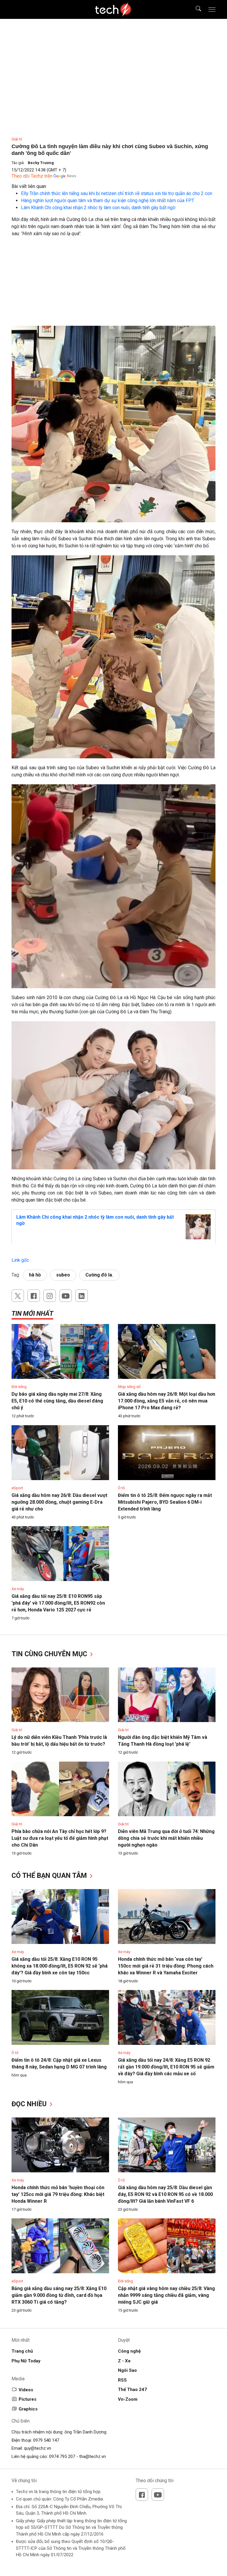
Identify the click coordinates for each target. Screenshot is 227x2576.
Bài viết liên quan (29, 186)
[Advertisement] (113, 284)
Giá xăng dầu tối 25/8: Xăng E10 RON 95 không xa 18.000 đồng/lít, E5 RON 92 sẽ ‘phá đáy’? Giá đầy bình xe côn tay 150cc (60, 1966)
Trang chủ (22, 2351)
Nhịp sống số (129, 1387)
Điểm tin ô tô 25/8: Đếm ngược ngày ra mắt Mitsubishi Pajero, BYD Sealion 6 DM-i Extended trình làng (165, 1502)
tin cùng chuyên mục (50, 1654)
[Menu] (212, 9)
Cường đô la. (99, 1275)
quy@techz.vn (38, 2448)
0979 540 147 (46, 2440)
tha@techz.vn (93, 2456)
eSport (17, 1488)
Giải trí (17, 139)
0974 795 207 (62, 2456)
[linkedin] (82, 1296)
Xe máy (18, 1589)
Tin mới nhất (32, 1314)
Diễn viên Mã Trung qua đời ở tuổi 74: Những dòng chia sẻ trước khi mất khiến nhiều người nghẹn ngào (166, 1838)
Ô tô (121, 1488)
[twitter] (18, 1296)
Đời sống (19, 1387)
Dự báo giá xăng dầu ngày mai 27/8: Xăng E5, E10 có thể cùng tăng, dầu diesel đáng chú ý (57, 1401)
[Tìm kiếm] (195, 9)
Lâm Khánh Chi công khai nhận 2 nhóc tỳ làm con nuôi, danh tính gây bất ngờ (98, 208)
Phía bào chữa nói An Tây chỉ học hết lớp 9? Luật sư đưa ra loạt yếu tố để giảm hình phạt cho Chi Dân (60, 1838)
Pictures (27, 2399)
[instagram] (50, 1296)
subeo (63, 1275)
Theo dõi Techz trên (32, 176)
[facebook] (34, 1296)
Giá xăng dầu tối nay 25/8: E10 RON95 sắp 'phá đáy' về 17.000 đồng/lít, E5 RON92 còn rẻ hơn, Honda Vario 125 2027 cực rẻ (58, 1603)
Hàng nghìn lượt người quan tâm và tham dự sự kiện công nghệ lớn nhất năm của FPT (108, 201)
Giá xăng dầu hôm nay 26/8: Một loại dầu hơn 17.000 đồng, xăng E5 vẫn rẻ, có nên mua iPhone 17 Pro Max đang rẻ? (167, 1401)
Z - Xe (124, 2361)
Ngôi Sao (127, 2370)
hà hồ (35, 1275)
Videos (26, 2390)
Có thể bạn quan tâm (50, 1876)
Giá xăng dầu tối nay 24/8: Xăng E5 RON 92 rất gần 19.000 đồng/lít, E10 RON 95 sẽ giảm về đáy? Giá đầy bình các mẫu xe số (166, 2067)
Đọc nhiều (30, 2104)
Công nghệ (129, 2351)
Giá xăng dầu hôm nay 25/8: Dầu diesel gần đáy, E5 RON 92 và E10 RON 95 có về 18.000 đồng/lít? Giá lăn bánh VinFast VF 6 (165, 2194)
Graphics (28, 2409)
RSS (122, 2380)
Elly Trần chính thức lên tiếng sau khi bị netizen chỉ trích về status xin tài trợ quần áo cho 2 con (117, 193)
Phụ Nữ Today (26, 2361)
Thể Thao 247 (132, 2390)
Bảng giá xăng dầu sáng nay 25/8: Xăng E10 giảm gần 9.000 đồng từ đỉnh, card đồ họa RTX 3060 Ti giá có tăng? (59, 2295)
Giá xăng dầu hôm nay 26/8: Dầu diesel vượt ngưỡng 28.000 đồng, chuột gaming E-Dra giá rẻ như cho (59, 1502)
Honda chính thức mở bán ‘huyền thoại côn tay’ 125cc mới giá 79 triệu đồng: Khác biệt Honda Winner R (58, 2194)
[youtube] (66, 1296)
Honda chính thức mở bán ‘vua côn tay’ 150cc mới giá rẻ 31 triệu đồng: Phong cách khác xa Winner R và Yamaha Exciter (166, 1966)
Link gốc (20, 1260)
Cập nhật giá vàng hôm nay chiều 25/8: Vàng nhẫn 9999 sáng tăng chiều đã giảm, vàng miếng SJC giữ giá (166, 2295)
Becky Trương (41, 163)
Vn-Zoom (128, 2399)
